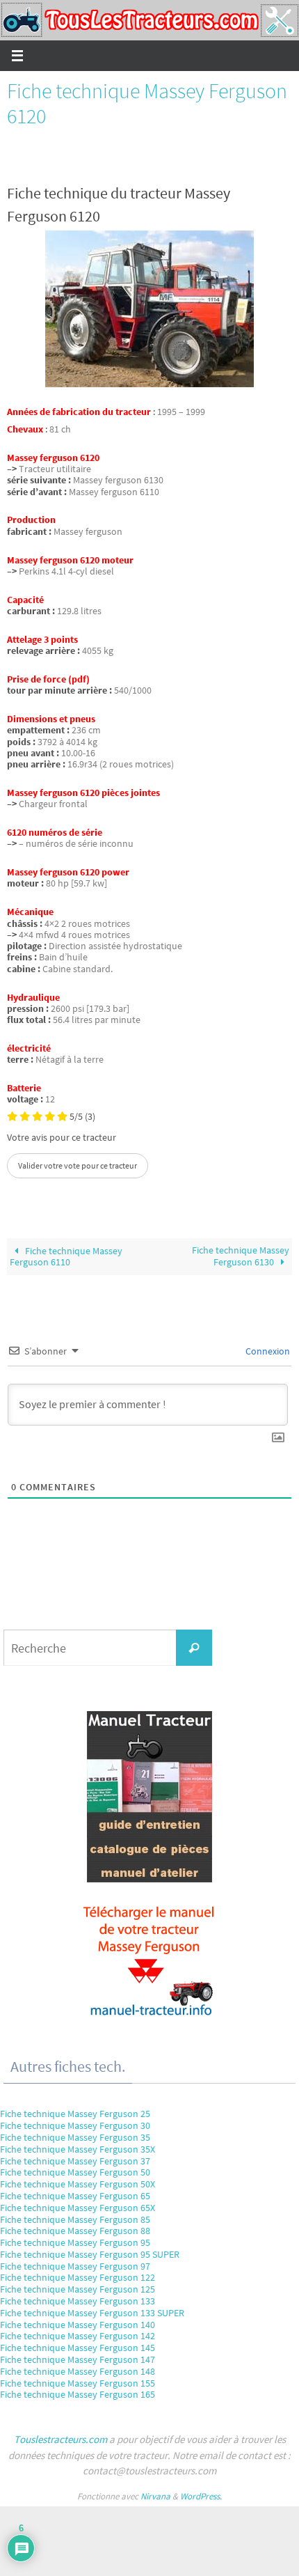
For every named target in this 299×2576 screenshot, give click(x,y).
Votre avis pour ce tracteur (62, 1138)
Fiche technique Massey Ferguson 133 (78, 2301)
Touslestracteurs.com (60, 2439)
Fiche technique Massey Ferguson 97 (75, 2266)
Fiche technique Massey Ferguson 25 (75, 2114)
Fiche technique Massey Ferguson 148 (78, 2371)
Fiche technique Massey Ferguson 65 (75, 2196)
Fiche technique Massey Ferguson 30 (75, 2125)
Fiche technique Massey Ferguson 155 (78, 2383)
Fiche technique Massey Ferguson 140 (78, 2325)
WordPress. (201, 2496)
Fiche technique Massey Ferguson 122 (78, 2277)
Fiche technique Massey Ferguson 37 (75, 2161)
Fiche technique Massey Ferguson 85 (75, 2219)
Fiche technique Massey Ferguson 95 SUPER (90, 2254)
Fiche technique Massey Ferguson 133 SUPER (92, 2313)
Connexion (267, 1351)
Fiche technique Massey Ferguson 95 (75, 2242)
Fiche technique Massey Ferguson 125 (78, 2289)
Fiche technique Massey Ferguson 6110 (66, 1257)
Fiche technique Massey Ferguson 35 (75, 2137)
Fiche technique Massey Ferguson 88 (75, 2231)
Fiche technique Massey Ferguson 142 (78, 2336)
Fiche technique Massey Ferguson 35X (78, 2149)
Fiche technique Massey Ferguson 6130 (241, 1256)
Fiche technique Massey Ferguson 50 (75, 2172)
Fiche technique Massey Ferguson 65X (78, 2208)
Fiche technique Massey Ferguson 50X (78, 2184)
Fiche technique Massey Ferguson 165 (78, 2394)
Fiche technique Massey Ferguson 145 (78, 2348)
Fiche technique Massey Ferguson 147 (78, 2359)
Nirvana (155, 2496)
